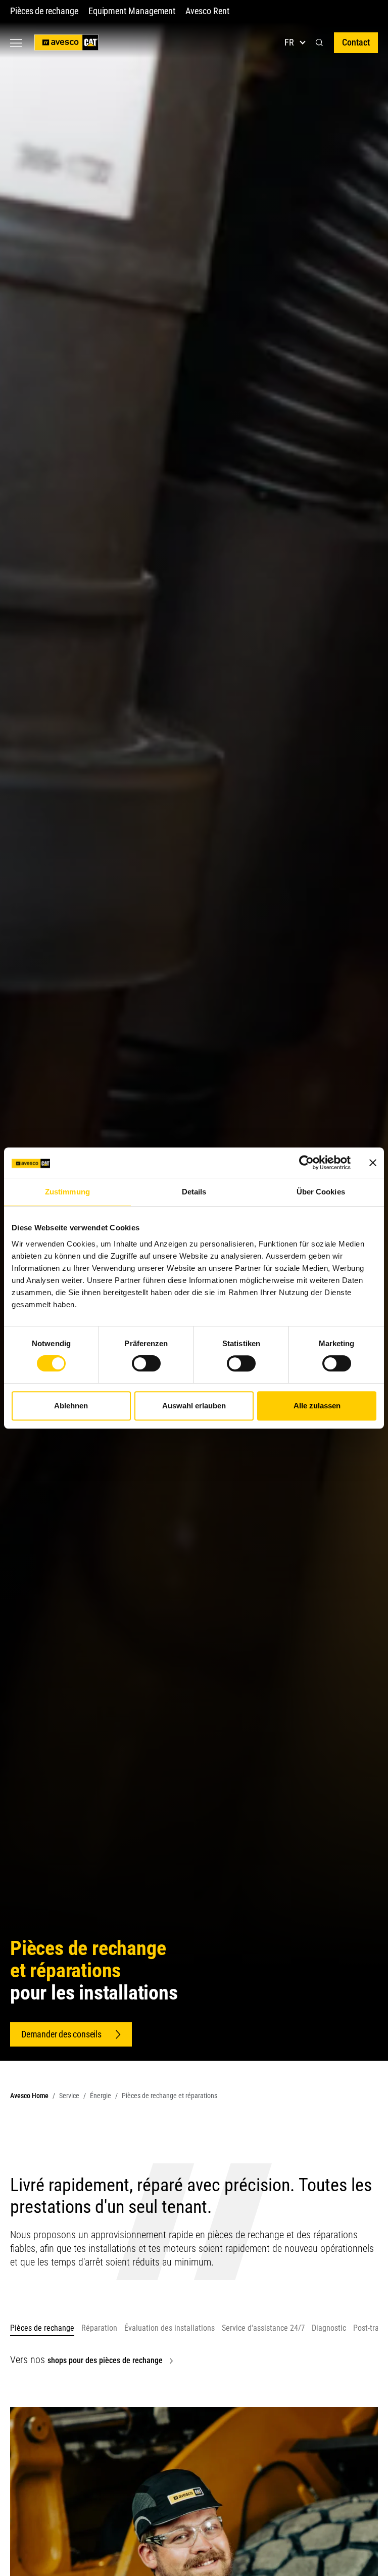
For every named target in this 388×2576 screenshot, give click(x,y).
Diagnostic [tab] (329, 2328)
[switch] (146, 1363)
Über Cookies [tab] (321, 1192)
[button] (319, 43)
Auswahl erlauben (194, 1406)
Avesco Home (29, 2096)
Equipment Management (132, 11)
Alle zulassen (317, 1406)
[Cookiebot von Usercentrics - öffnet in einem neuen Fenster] (306, 1163)
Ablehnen (71, 1406)
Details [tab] (194, 1192)
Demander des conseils (61, 2034)
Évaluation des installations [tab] (169, 2328)
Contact (356, 42)
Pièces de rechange (44, 11)
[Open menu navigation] (16, 43)
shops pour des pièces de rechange (105, 2360)
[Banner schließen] (373, 1163)
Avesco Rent (207, 11)
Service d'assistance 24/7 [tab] (263, 2328)
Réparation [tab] (99, 2328)
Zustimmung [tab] (67, 1192)
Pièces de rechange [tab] (42, 2328)
